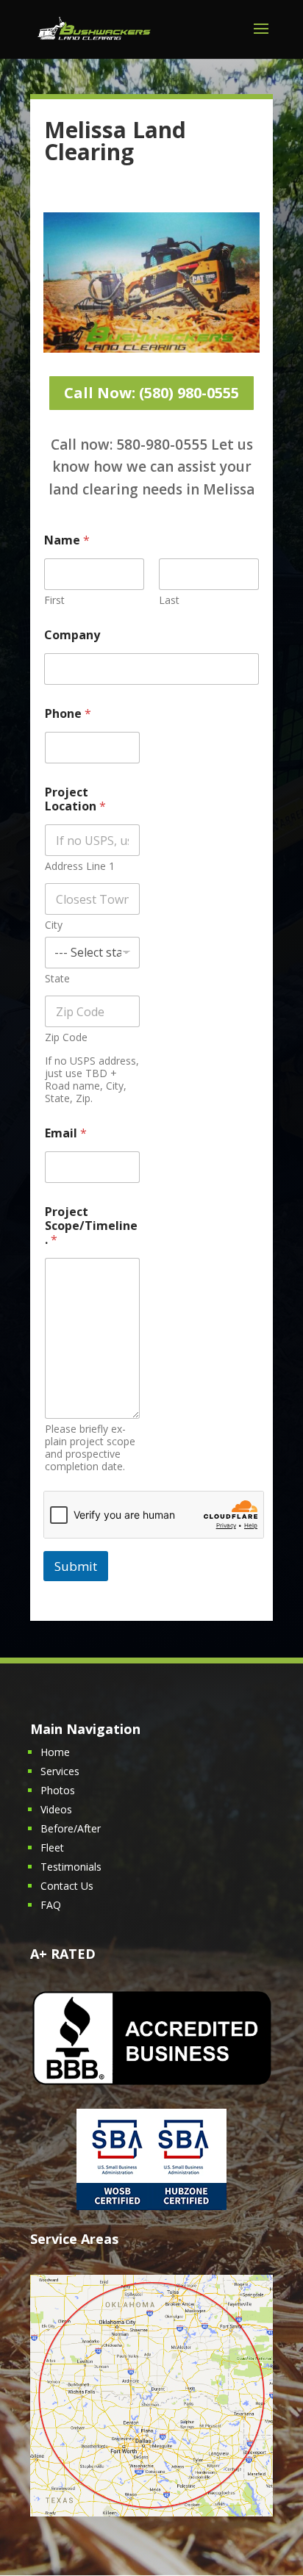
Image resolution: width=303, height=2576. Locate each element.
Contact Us (67, 1886)
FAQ (51, 1905)
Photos (58, 1790)
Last (169, 600)
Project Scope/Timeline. (91, 1226)
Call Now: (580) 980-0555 (151, 393)
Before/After (71, 1828)
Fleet (52, 1848)
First (54, 600)
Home (55, 1752)
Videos (56, 1809)
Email (66, 1133)
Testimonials (71, 1867)
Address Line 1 (80, 866)
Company (72, 635)
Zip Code (66, 1037)
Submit (76, 1566)
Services (60, 1771)
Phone (68, 714)
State (57, 978)
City (54, 925)
